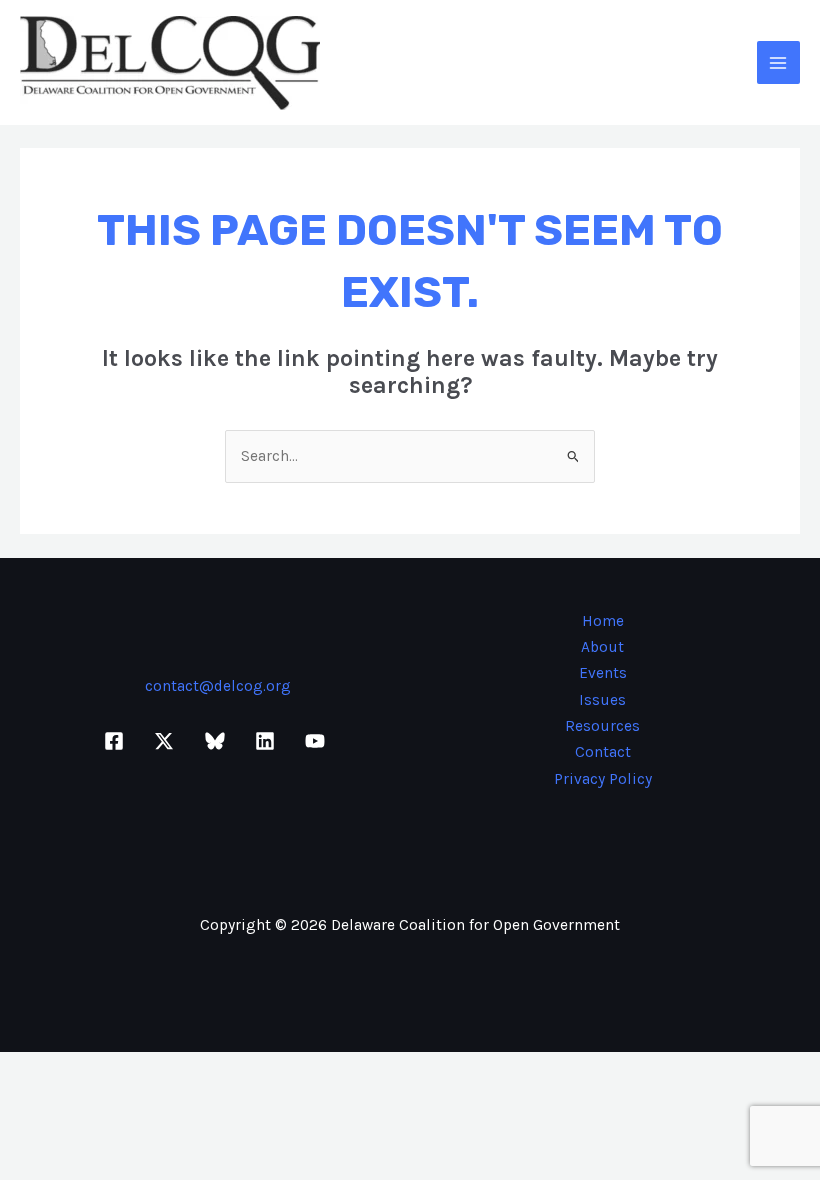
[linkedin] (268, 741)
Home (603, 621)
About (602, 647)
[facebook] (117, 741)
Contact (603, 752)
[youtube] (318, 741)
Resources (602, 726)
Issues (602, 700)
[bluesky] (217, 741)
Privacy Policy (603, 779)
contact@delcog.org (218, 686)
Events (603, 673)
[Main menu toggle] (778, 62)
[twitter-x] (167, 741)
